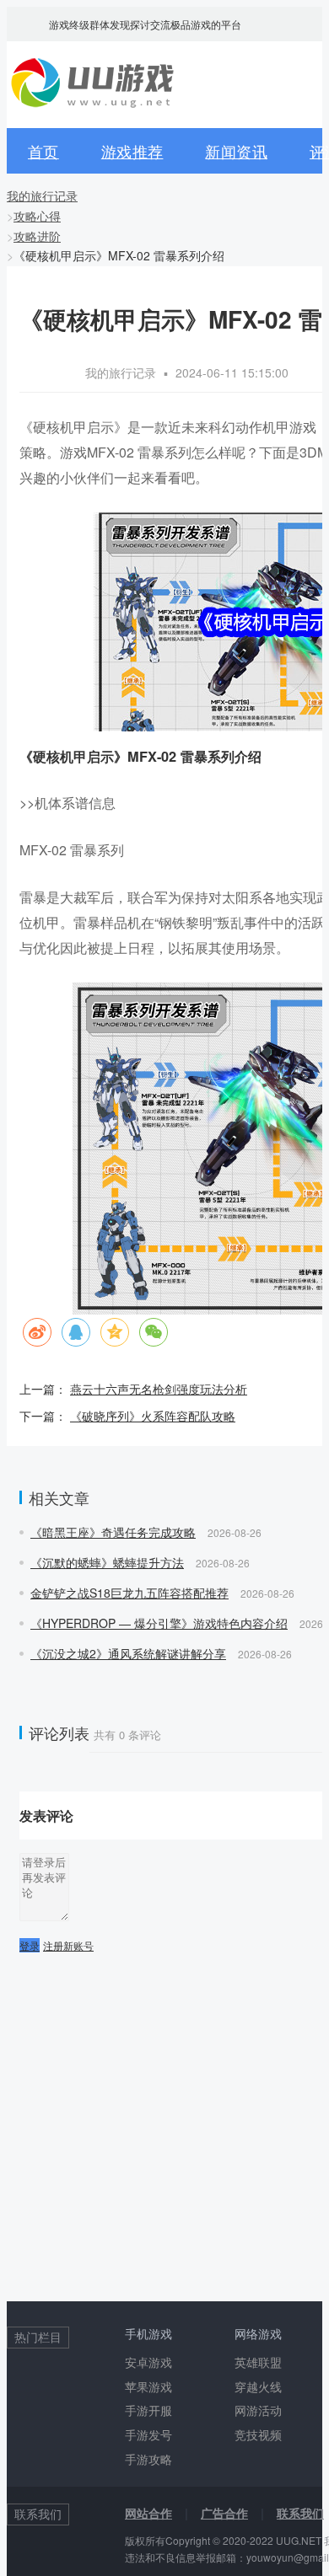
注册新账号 (68, 1945)
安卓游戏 (148, 2362)
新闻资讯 (236, 151)
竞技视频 (258, 2434)
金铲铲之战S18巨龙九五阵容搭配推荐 (129, 1593)
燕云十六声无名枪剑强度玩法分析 (159, 1389)
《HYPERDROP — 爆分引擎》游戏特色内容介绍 (159, 1623)
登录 (30, 1945)
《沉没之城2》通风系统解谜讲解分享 (128, 1653)
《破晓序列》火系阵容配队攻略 (153, 1416)
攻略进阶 (37, 236)
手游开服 (148, 2410)
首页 (43, 151)
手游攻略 (148, 2459)
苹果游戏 (148, 2386)
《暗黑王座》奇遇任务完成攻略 (113, 1532)
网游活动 (258, 2410)
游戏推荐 (132, 151)
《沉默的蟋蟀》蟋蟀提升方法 (107, 1562)
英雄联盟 (258, 2362)
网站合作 (148, 2513)
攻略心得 (37, 216)
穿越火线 (258, 2386)
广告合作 (224, 2513)
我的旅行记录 (42, 195)
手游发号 (148, 2434)
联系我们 (300, 2513)
